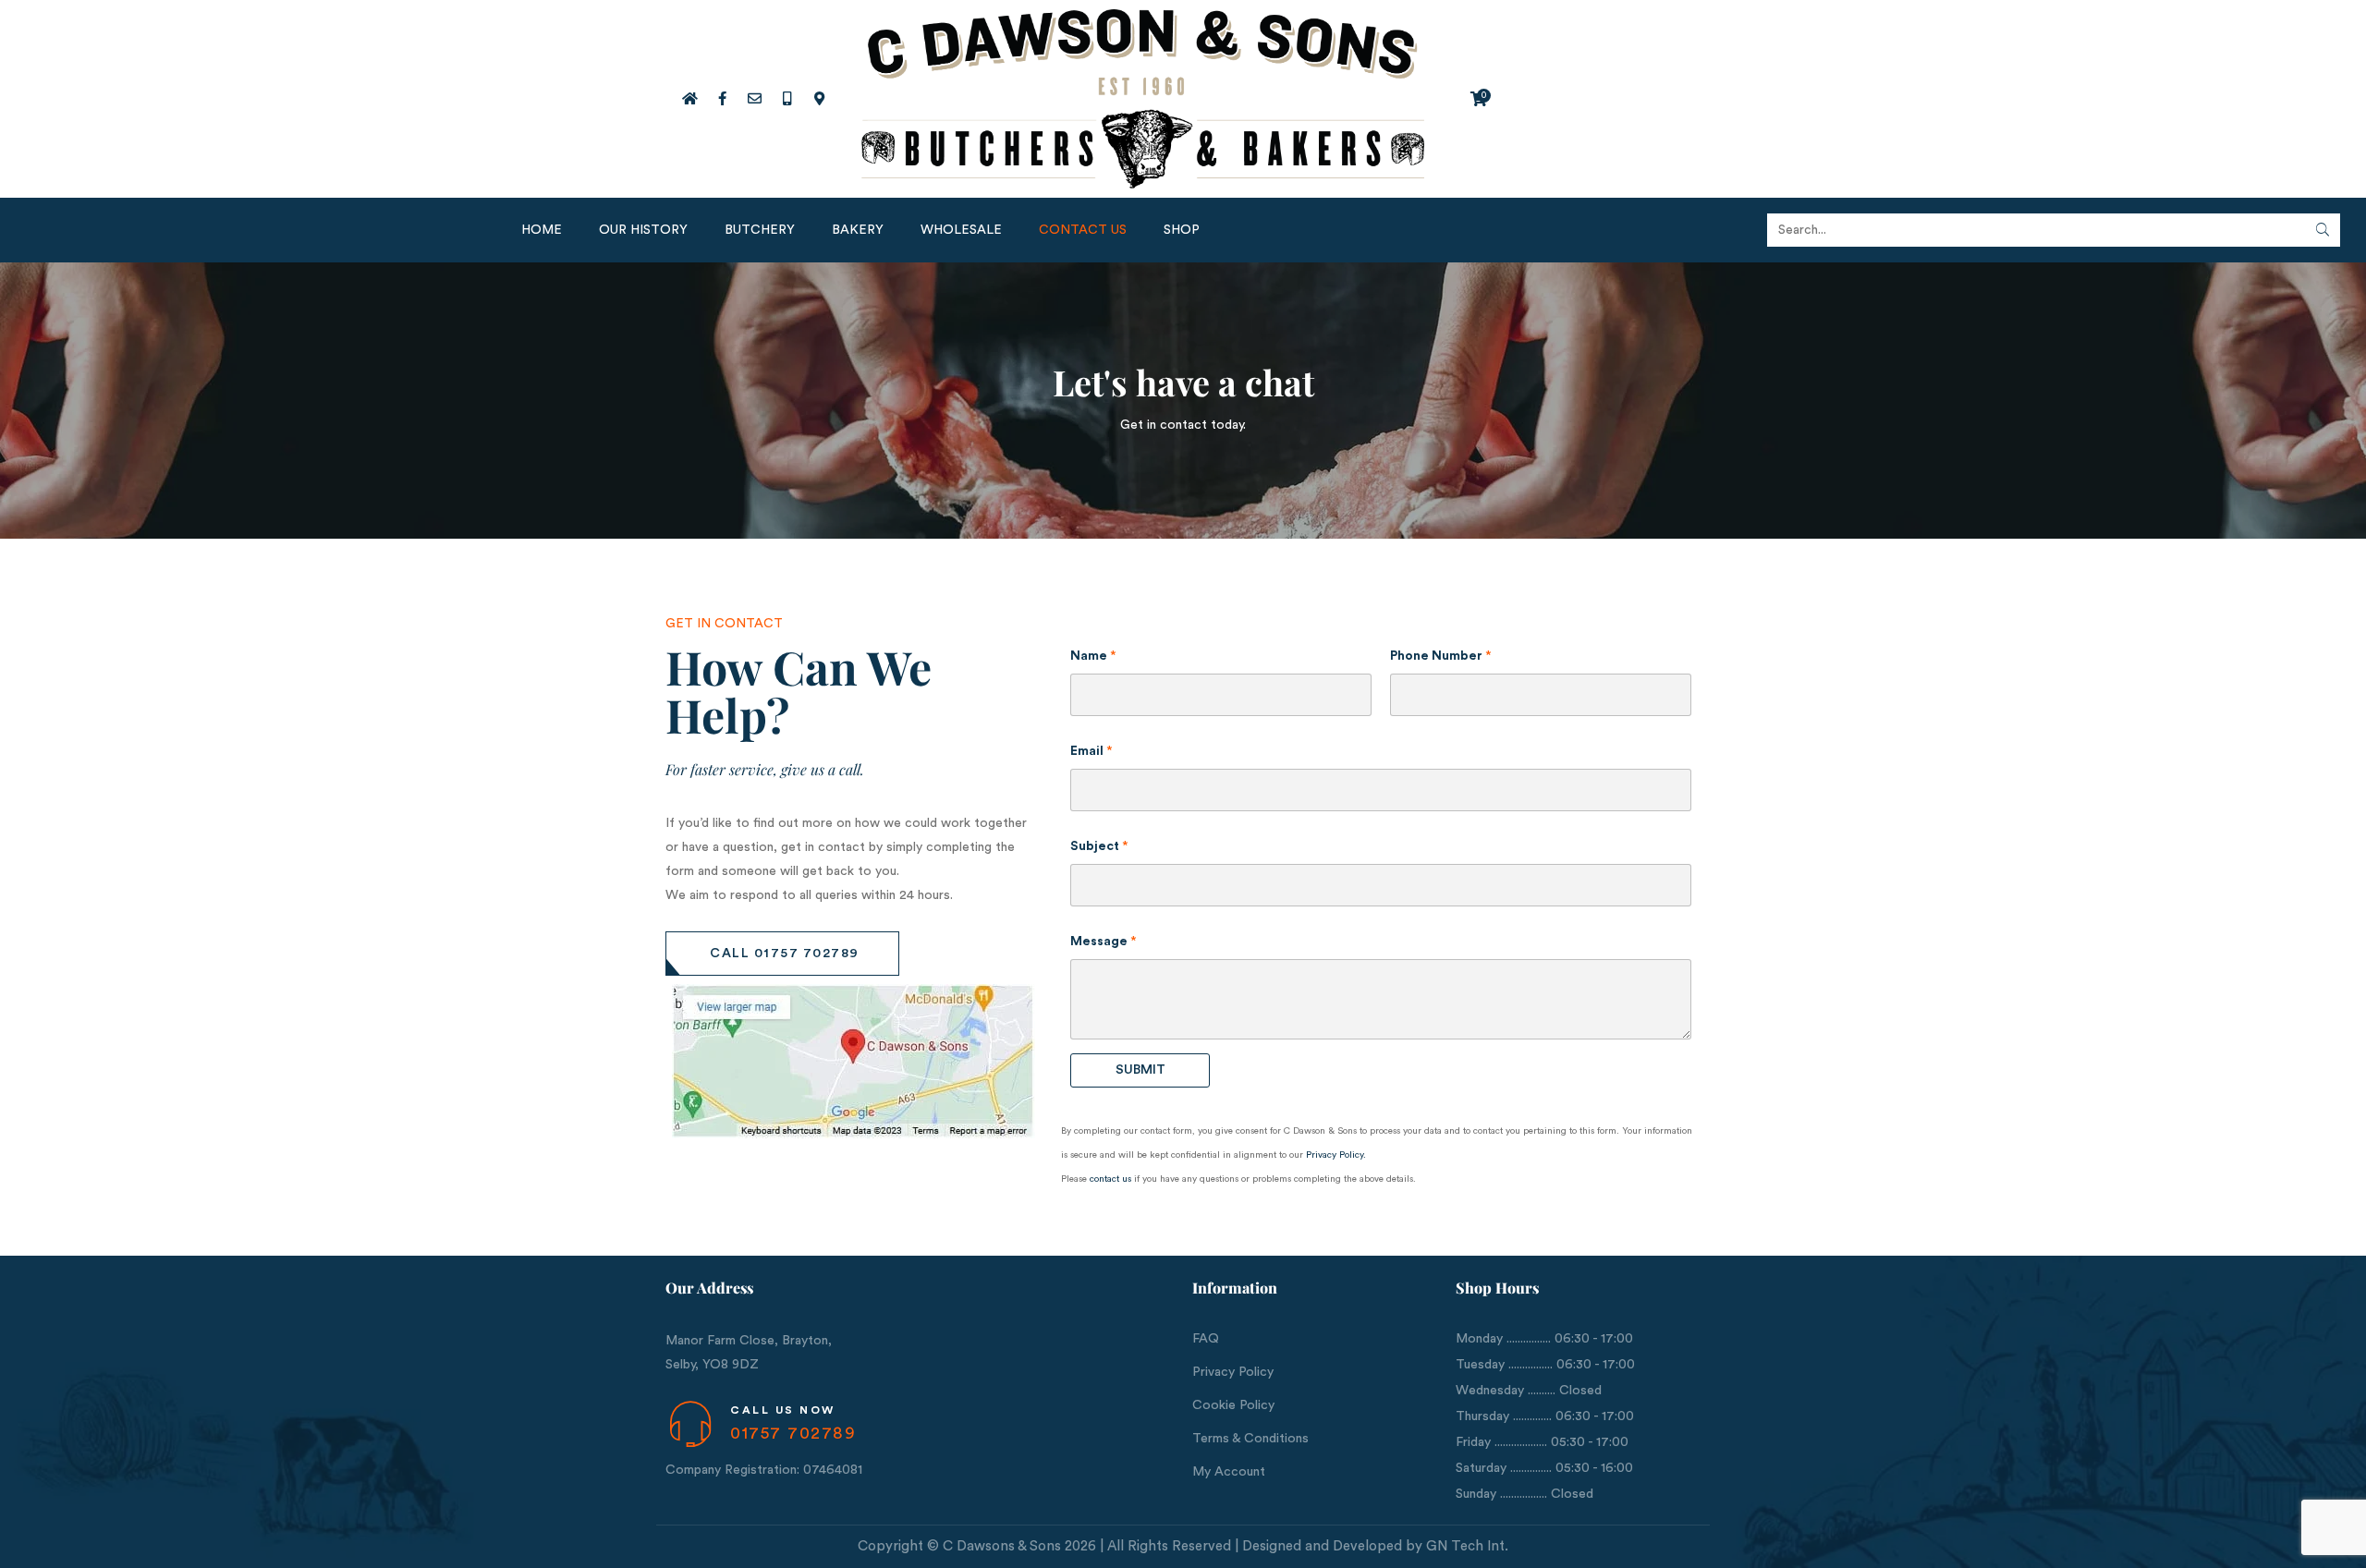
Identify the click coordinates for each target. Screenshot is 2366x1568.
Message (1104, 942)
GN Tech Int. (1467, 1546)
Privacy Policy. (1336, 1155)
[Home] (689, 99)
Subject (1099, 846)
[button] (782, 954)
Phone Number (1441, 656)
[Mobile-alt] (787, 99)
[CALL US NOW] (690, 1424)
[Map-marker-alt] (819, 99)
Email (1092, 751)
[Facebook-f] (722, 99)
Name (1093, 656)
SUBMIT (1140, 1070)
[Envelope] (754, 99)
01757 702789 (793, 1433)
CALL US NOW (783, 1410)
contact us (1110, 1179)
